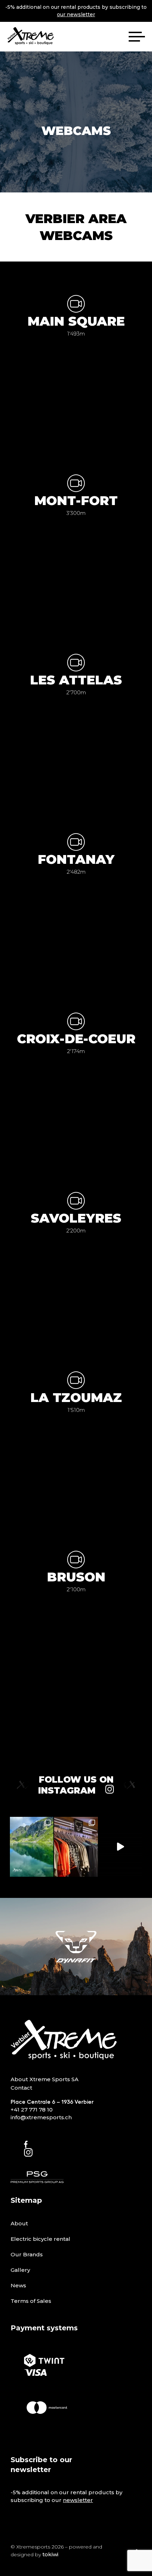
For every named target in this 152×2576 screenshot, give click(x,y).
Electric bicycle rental (40, 2239)
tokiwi (50, 2554)
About (19, 2223)
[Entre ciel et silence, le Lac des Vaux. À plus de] (32, 1847)
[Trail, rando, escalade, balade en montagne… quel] (76, 1847)
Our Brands (27, 2254)
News (18, 2285)
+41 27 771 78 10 (32, 2110)
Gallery (20, 2270)
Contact (21, 2088)
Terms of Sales (31, 2301)
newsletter (78, 2500)
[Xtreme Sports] (30, 37)
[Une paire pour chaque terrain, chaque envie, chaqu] (120, 1847)
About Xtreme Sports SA (45, 2079)
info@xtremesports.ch (41, 2117)
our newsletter (76, 14)
